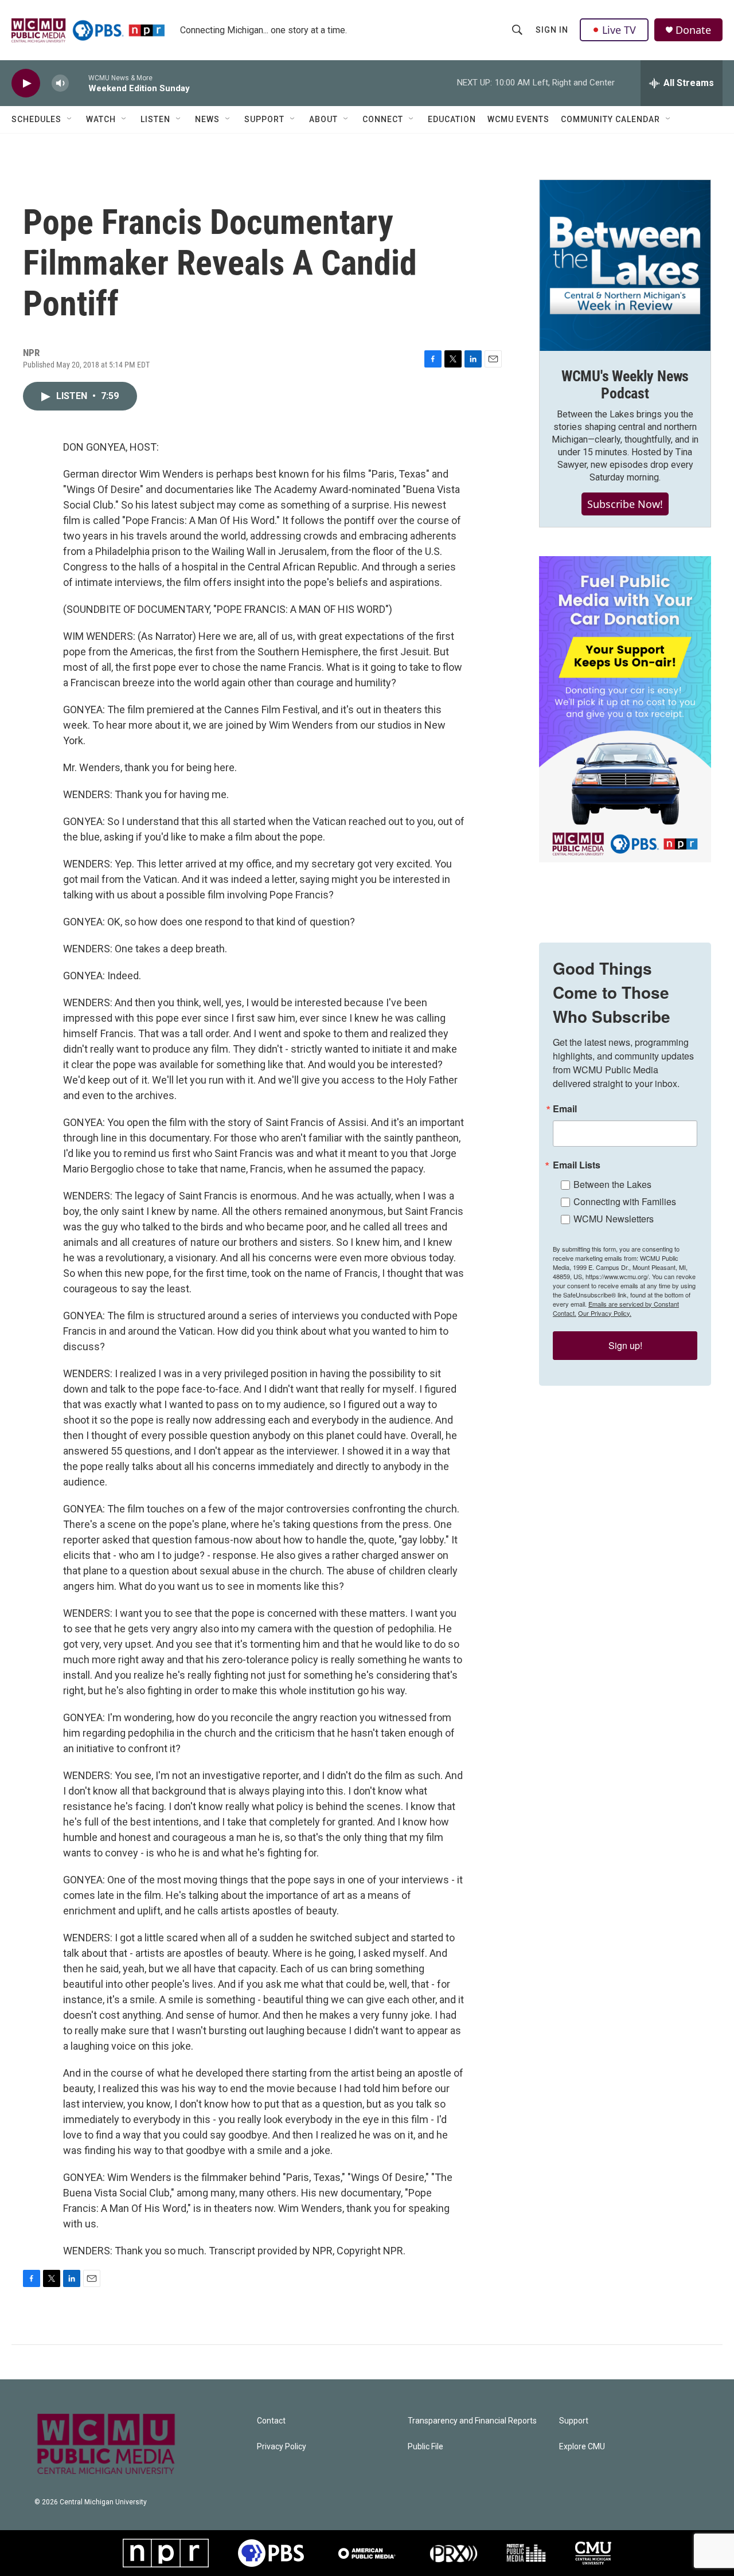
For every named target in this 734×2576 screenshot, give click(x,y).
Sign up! (625, 1345)
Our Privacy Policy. (605, 1313)
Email (565, 1109)
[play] (26, 83)
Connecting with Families (625, 1201)
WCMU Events (518, 119)
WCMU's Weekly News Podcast (625, 385)
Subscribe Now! (625, 504)
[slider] (79, 83)
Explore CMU (582, 2447)
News (207, 119)
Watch (101, 119)
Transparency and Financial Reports (472, 2421)
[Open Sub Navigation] (70, 119)
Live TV (619, 30)
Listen (155, 119)
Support (264, 119)
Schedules (36, 119)
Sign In (552, 30)
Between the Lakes (612, 1184)
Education (452, 119)
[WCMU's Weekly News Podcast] (625, 265)
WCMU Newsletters (614, 1219)
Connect (383, 119)
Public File (425, 2447)
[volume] (60, 83)
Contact (271, 2421)
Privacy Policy (282, 2447)
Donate (693, 30)
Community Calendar (610, 119)
